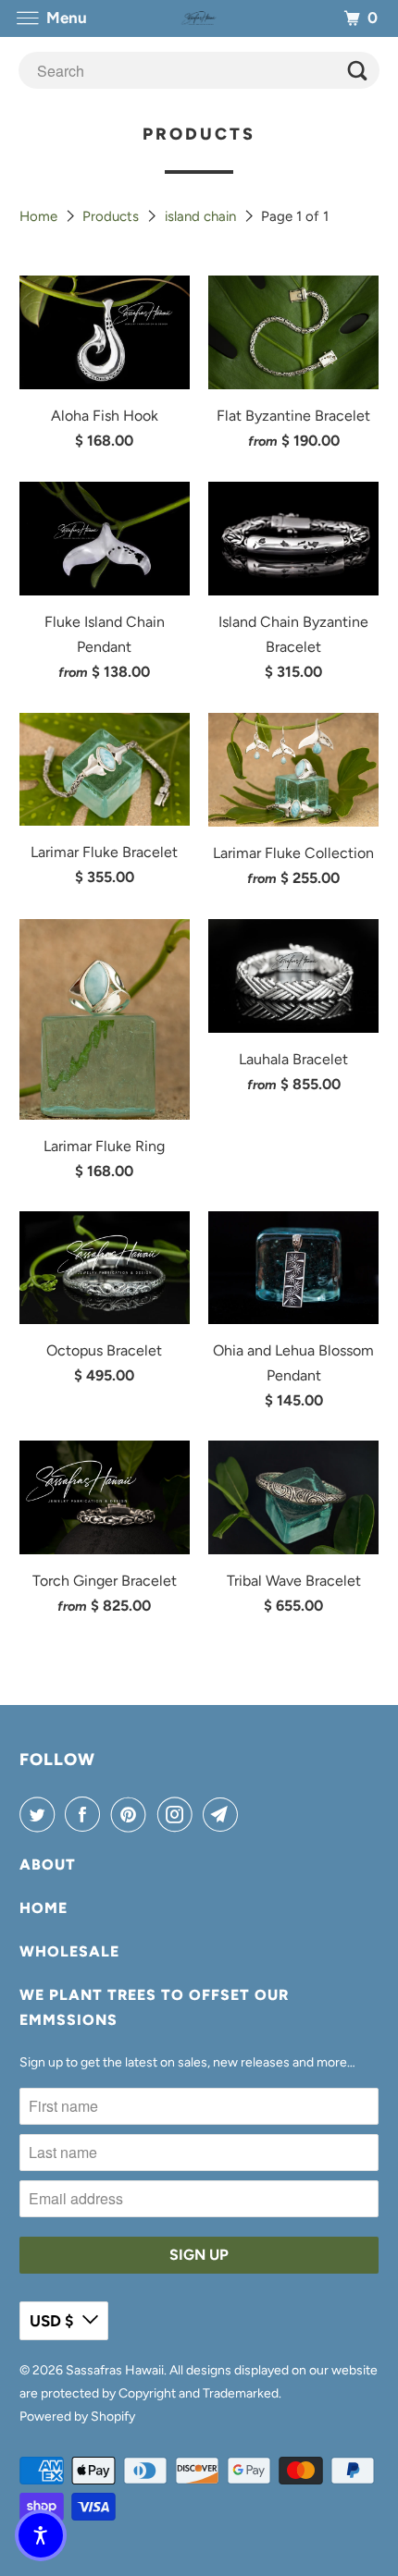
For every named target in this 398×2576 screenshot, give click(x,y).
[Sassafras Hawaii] (199, 18)
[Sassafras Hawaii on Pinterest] (132, 1814)
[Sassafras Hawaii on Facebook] (86, 1814)
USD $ (51, 2321)
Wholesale (69, 1951)
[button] (41, 2535)
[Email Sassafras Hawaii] (224, 1814)
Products (112, 216)
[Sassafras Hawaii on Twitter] (41, 1814)
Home (40, 216)
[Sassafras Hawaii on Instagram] (179, 1814)
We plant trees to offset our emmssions (154, 2007)
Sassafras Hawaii (115, 2370)
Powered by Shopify (77, 2417)
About (48, 1865)
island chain (202, 216)
